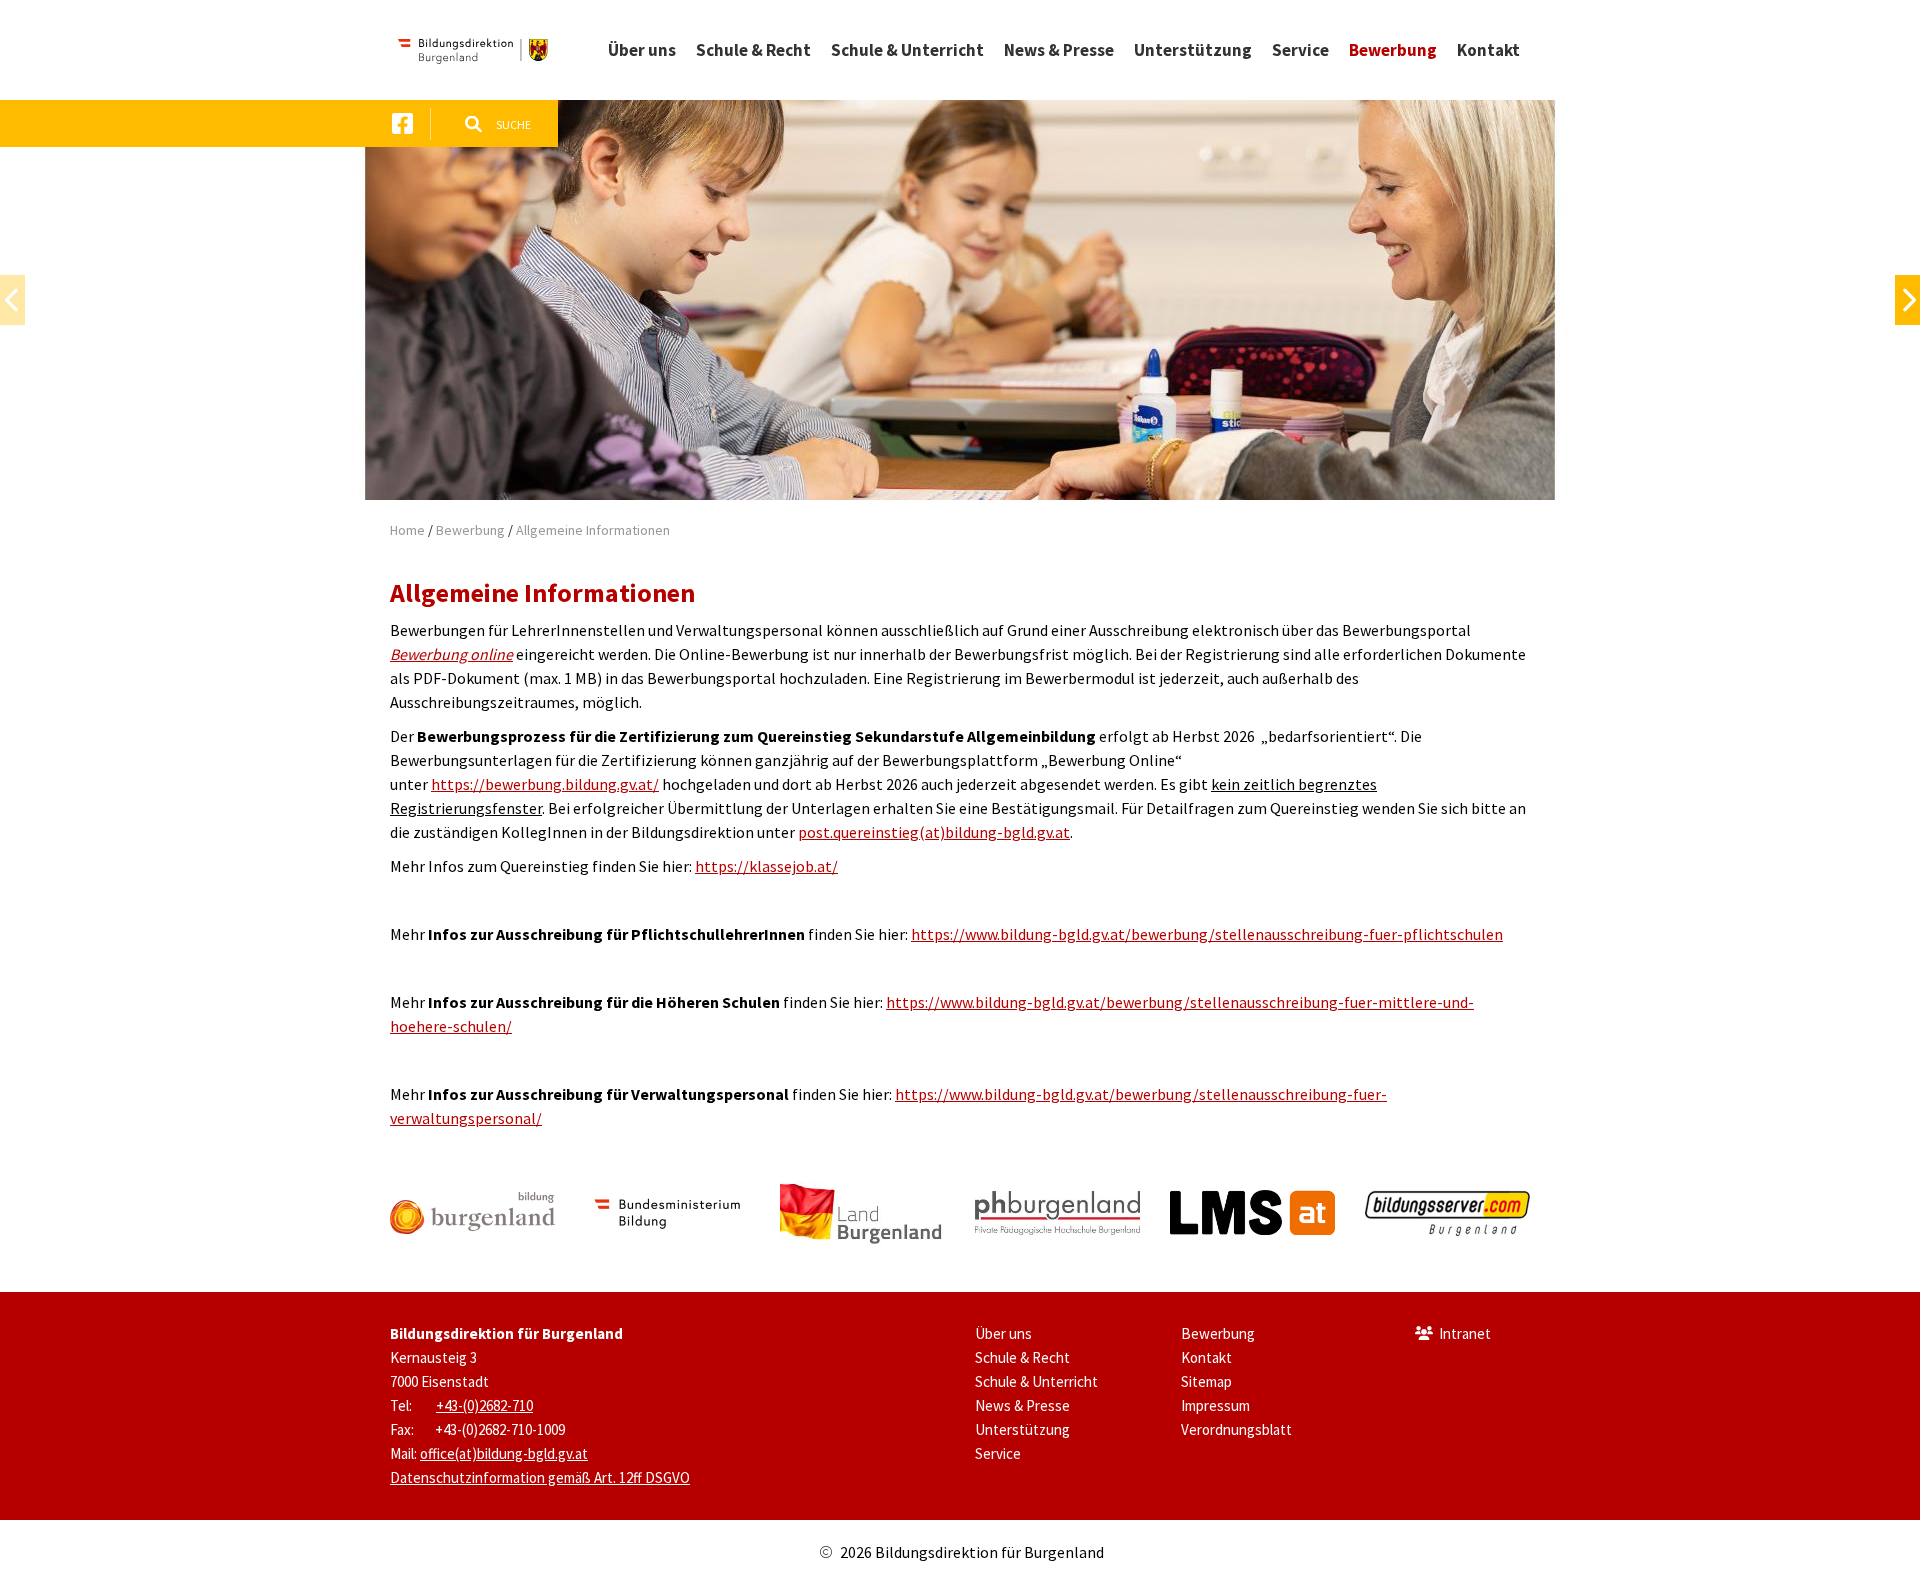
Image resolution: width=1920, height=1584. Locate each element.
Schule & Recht (1022, 1357)
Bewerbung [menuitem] (1393, 50)
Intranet (1465, 1333)
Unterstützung (1022, 1429)
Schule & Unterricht (1036, 1381)
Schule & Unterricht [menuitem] (907, 50)
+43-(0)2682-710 (484, 1405)
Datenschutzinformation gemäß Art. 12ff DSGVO (540, 1477)
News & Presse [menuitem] (1059, 50)
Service (998, 1453)
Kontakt (1206, 1357)
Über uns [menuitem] (642, 50)
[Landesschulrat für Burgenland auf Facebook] (402, 123)
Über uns (1003, 1333)
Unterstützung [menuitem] (1193, 50)
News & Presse (1022, 1405)
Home (407, 530)
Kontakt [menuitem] (1488, 50)
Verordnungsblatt (1236, 1429)
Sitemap (1206, 1381)
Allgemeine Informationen (593, 530)
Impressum (1215, 1405)
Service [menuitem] (1300, 50)
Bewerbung (470, 530)
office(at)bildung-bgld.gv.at (504, 1453)
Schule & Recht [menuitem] (753, 50)
